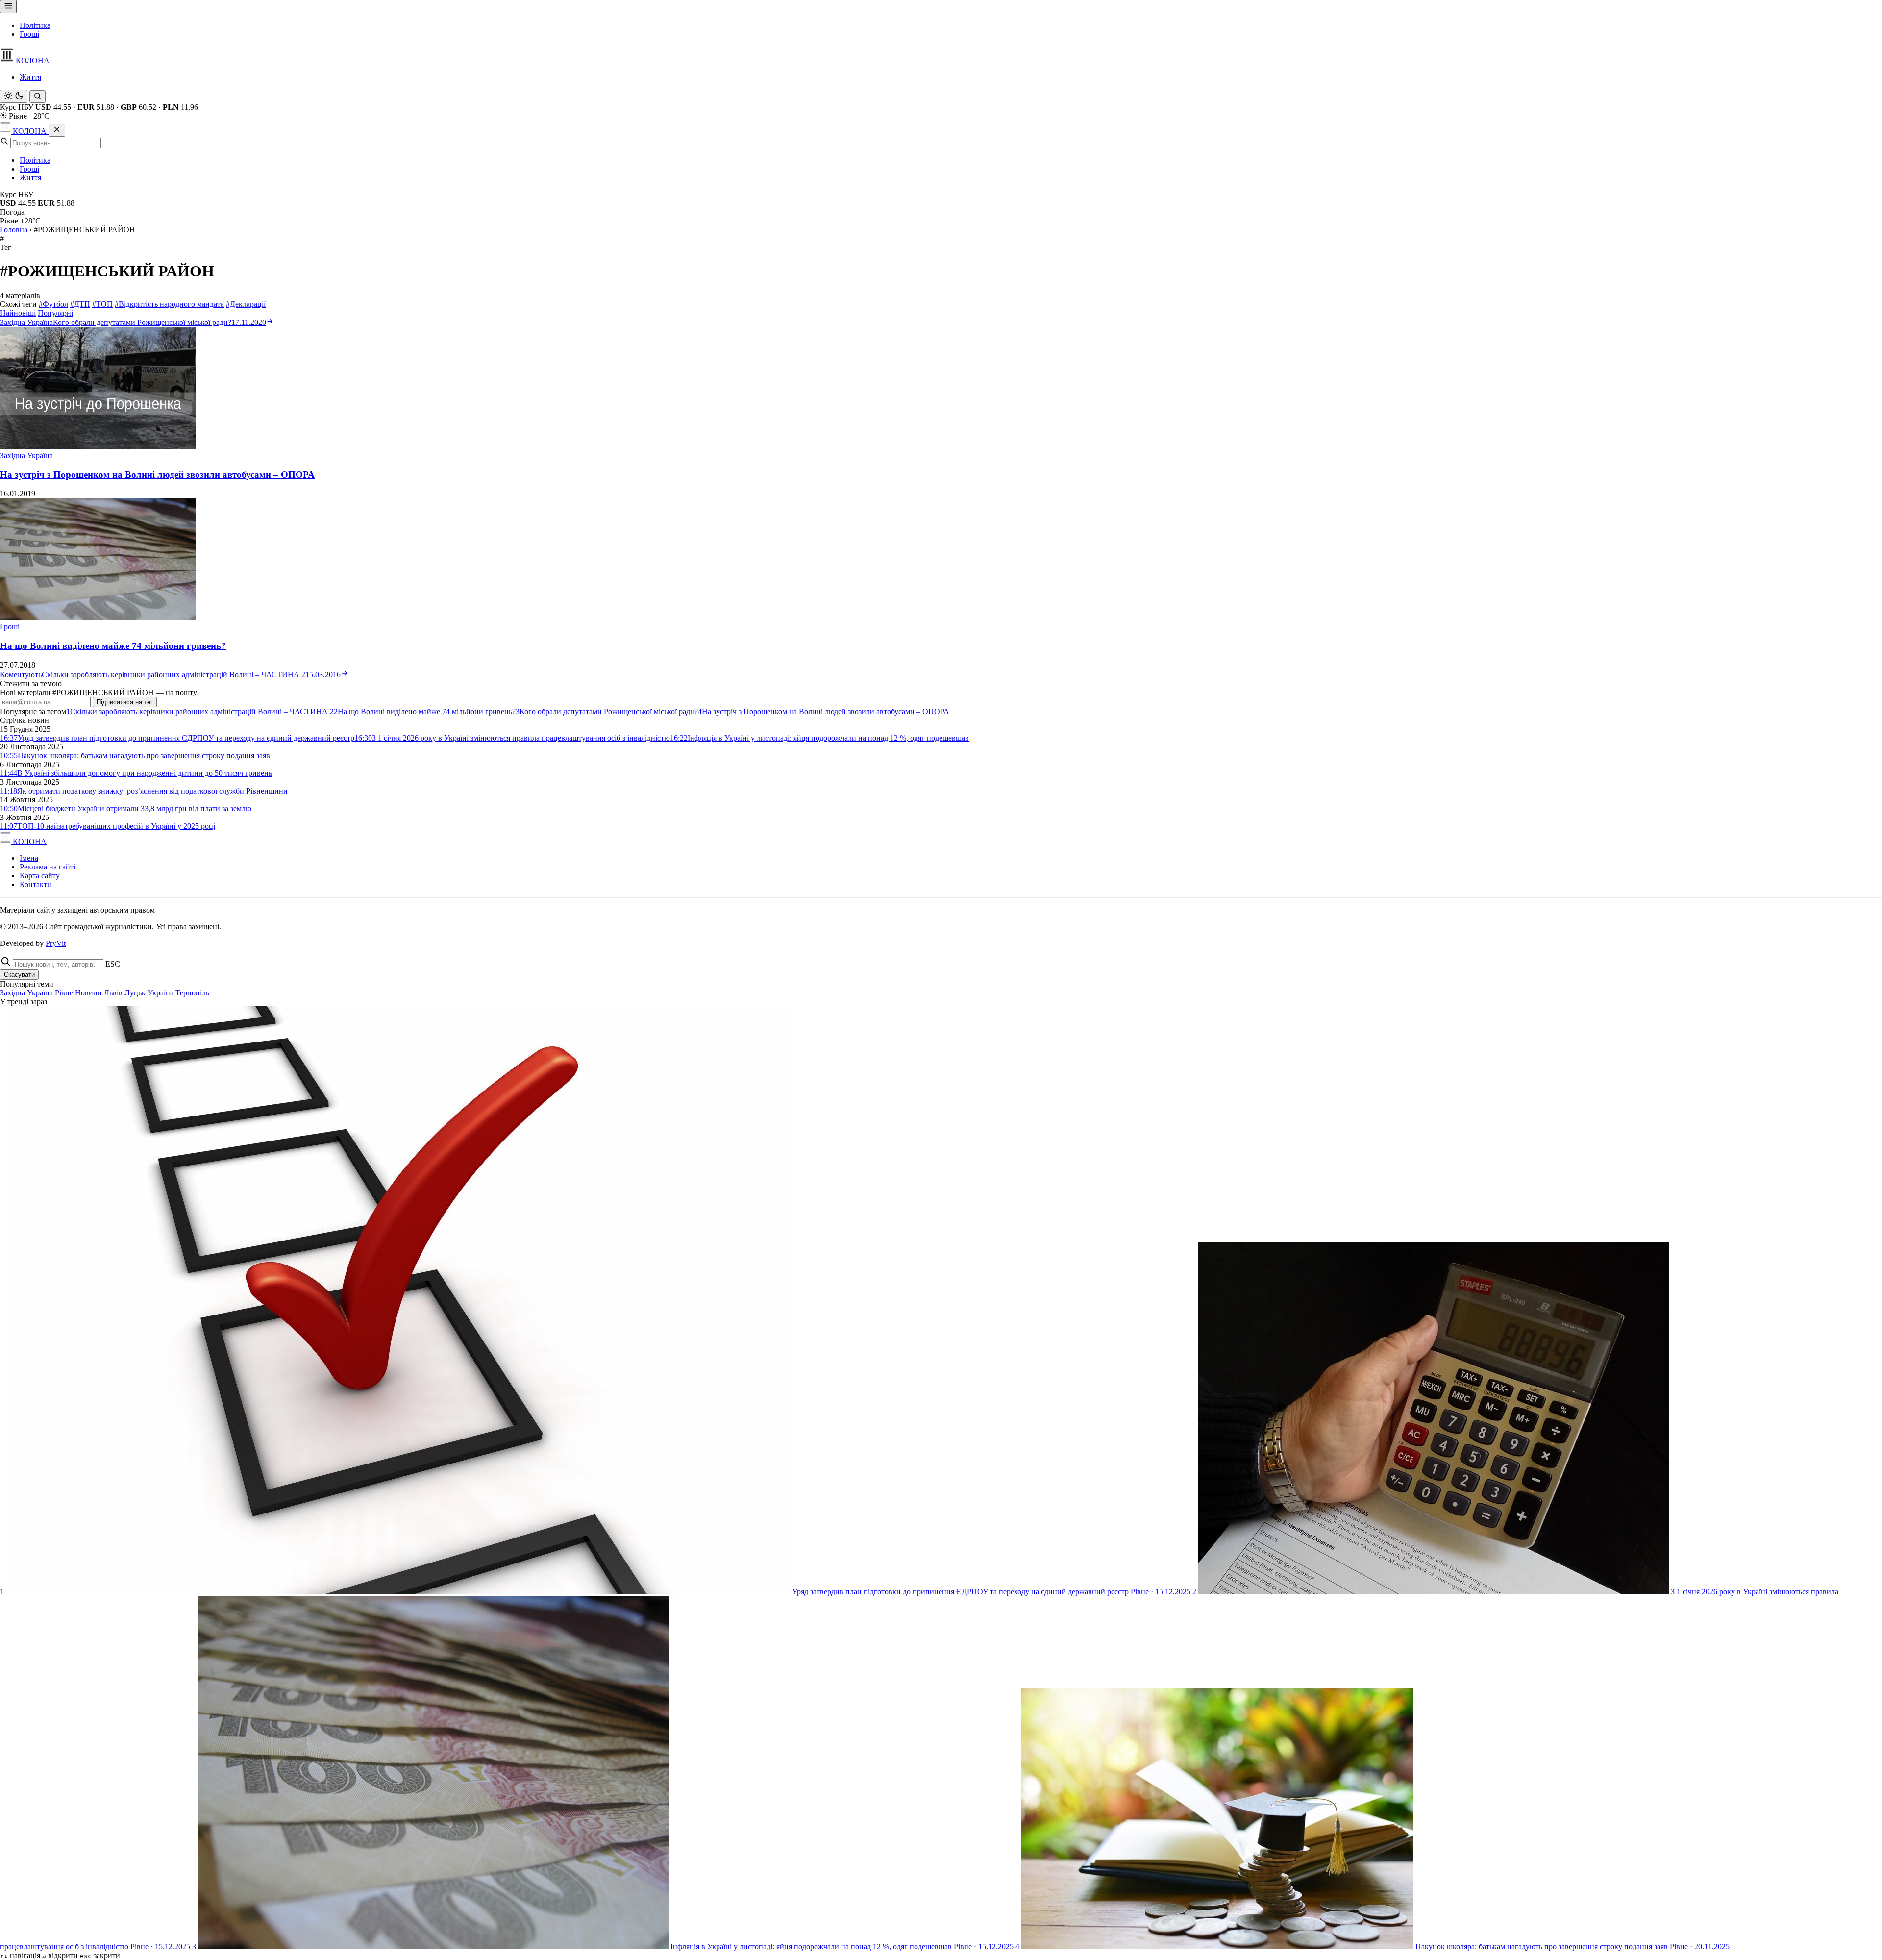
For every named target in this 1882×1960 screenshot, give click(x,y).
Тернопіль (192, 993)
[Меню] (8, 7)
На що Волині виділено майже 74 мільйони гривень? (113, 646)
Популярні (55, 313)
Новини (88, 993)
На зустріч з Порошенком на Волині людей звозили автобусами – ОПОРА (157, 475)
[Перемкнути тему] (14, 96)
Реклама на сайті (48, 867)
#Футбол (53, 304)
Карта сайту (40, 876)
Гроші (29, 34)
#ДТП (80, 304)
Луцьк (135, 993)
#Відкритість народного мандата (169, 304)
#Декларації (246, 304)
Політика (35, 25)
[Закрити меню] (57, 130)
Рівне (64, 993)
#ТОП (102, 304)
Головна (14, 230)
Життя (30, 77)
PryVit (56, 943)
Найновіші (18, 313)
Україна (161, 993)
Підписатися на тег (125, 702)
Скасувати (19, 975)
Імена (29, 858)
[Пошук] (37, 97)
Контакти (36, 884)
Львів (113, 993)
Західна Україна (26, 456)
